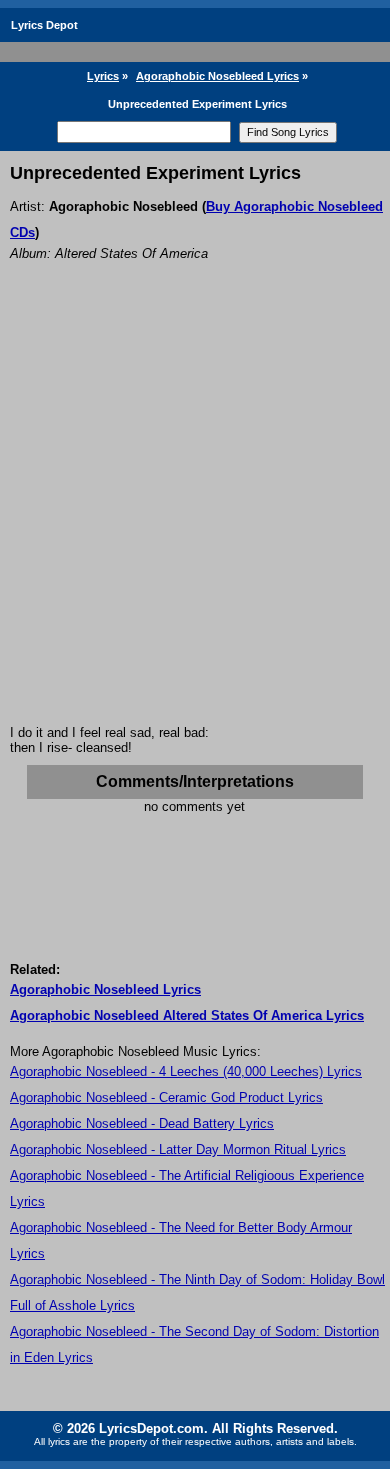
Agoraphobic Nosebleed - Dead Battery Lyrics (142, 1123)
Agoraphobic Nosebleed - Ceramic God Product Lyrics (166, 1097)
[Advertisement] (195, 520)
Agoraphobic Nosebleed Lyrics (217, 76)
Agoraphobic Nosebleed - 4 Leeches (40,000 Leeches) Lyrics (186, 1071)
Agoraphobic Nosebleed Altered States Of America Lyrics (187, 1015)
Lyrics (103, 76)
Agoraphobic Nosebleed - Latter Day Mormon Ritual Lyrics (178, 1149)
